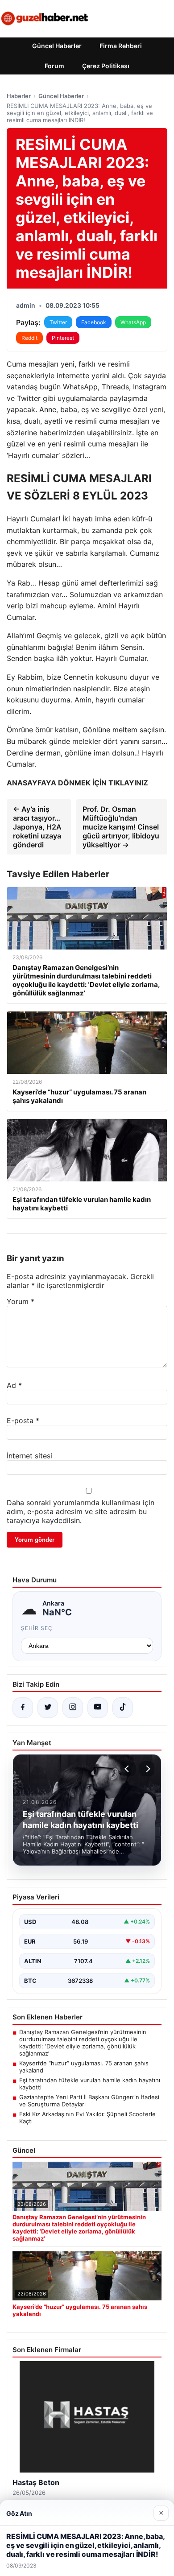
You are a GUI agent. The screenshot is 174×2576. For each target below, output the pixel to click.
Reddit (29, 338)
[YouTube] (98, 1708)
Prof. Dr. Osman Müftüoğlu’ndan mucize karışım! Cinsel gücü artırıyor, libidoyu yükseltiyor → (121, 827)
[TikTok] (123, 1708)
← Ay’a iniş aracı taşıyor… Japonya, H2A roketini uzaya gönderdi (37, 827)
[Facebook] (23, 1708)
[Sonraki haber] (147, 1769)
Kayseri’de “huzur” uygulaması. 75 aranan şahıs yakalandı (84, 2067)
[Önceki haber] (128, 1769)
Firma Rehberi (121, 46)
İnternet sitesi (29, 1456)
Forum (54, 66)
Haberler (19, 96)
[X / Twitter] (48, 1708)
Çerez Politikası (106, 66)
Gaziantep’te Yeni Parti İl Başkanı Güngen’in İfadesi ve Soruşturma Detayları (89, 2101)
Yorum (21, 1301)
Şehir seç (37, 1628)
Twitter (58, 322)
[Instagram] (73, 1708)
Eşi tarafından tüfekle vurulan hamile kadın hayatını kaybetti (90, 2084)
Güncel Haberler (57, 46)
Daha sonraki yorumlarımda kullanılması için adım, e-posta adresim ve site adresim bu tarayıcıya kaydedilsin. (81, 1511)
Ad (14, 1385)
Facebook (94, 322)
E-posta (23, 1420)
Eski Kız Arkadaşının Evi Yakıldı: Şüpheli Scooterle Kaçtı (87, 2118)
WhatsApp (133, 322)
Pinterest (63, 338)
